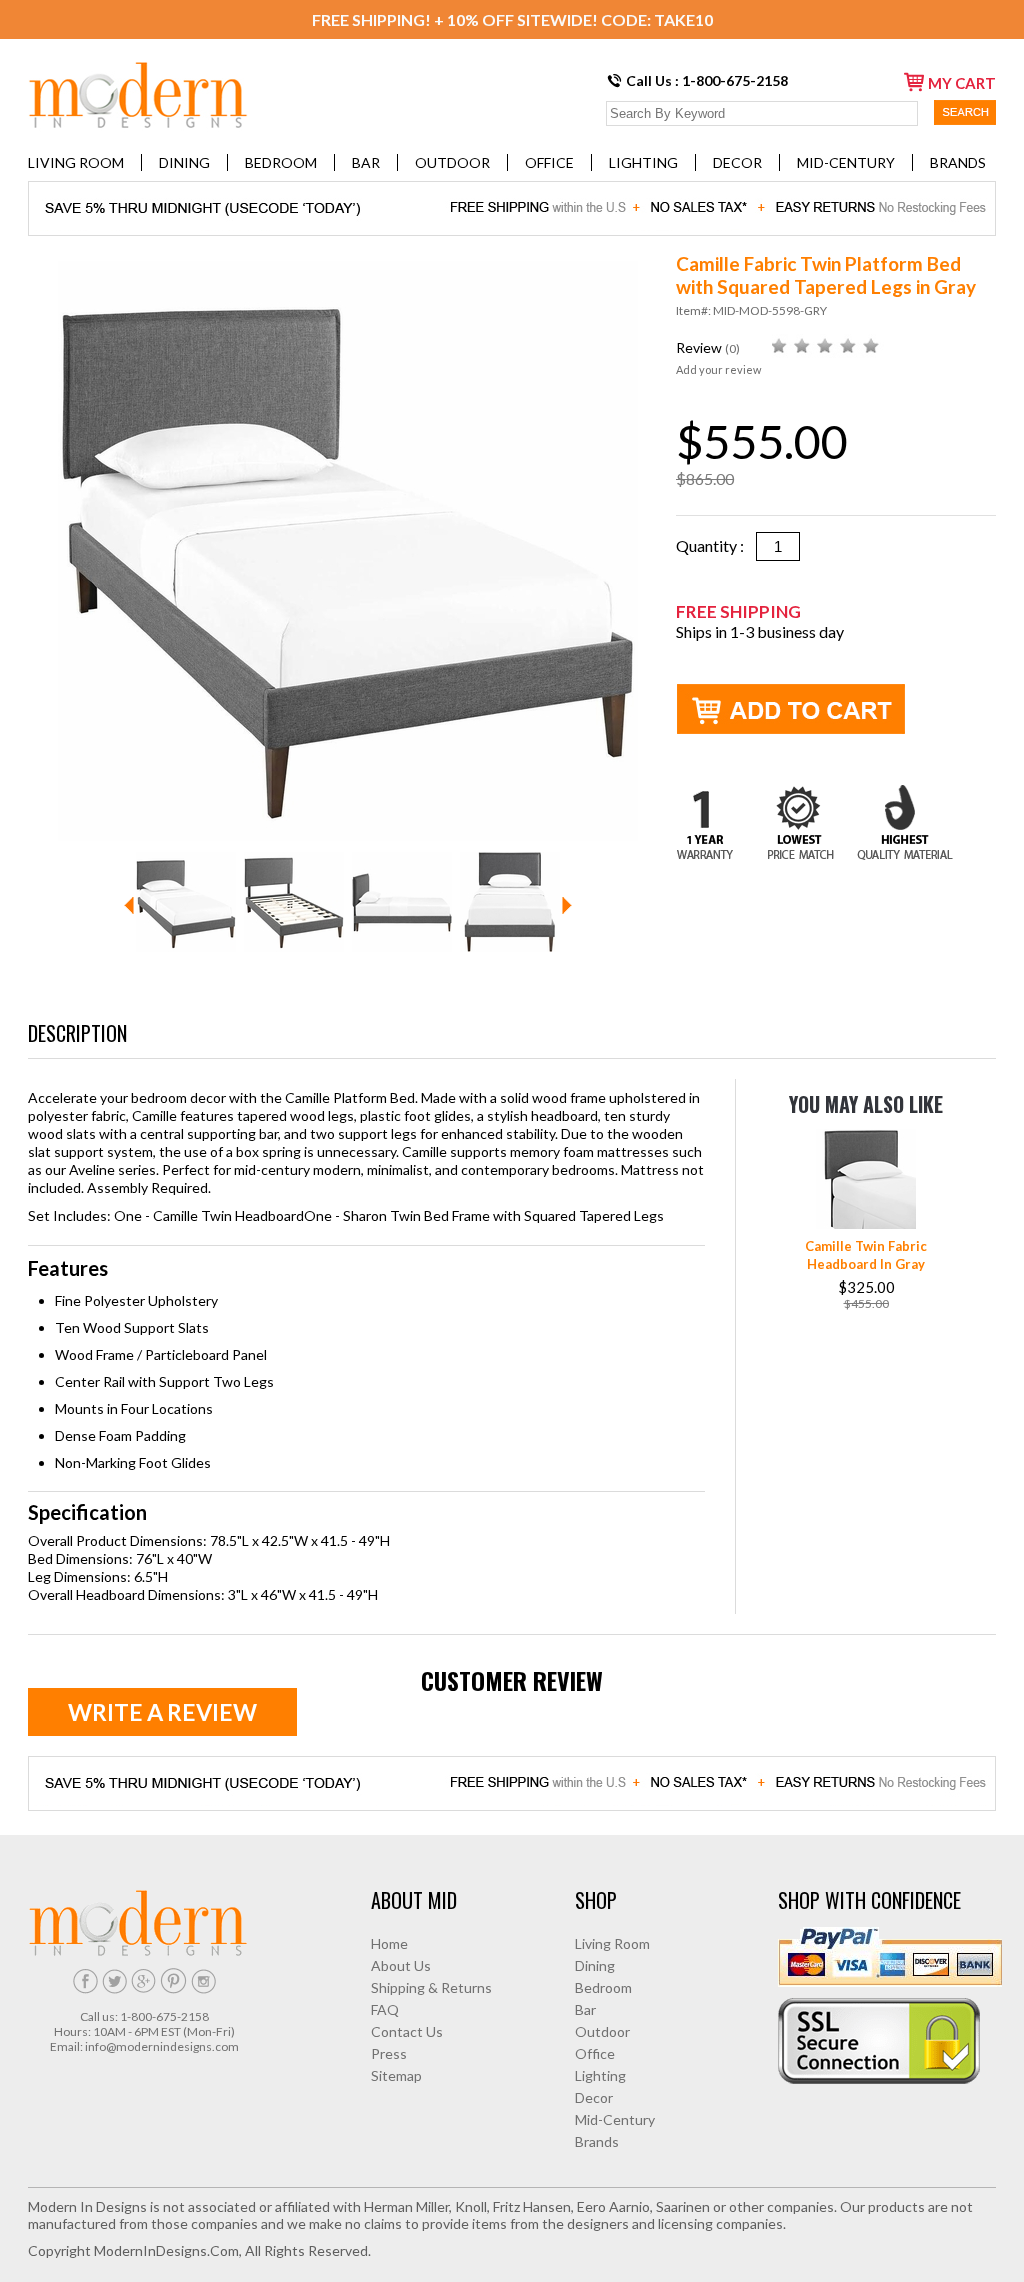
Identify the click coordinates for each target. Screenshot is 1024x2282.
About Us (401, 1965)
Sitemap (396, 2075)
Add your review (718, 369)
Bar (366, 162)
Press (389, 2053)
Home (389, 1943)
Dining (184, 162)
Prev (129, 905)
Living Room (76, 162)
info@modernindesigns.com (162, 2046)
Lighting (643, 162)
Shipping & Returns (431, 1987)
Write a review (162, 1712)
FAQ (385, 2009)
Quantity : (716, 545)
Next (567, 905)
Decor (737, 162)
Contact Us (407, 2031)
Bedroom (281, 162)
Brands (958, 162)
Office (549, 162)
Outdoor (452, 162)
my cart (962, 83)
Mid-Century (846, 162)
